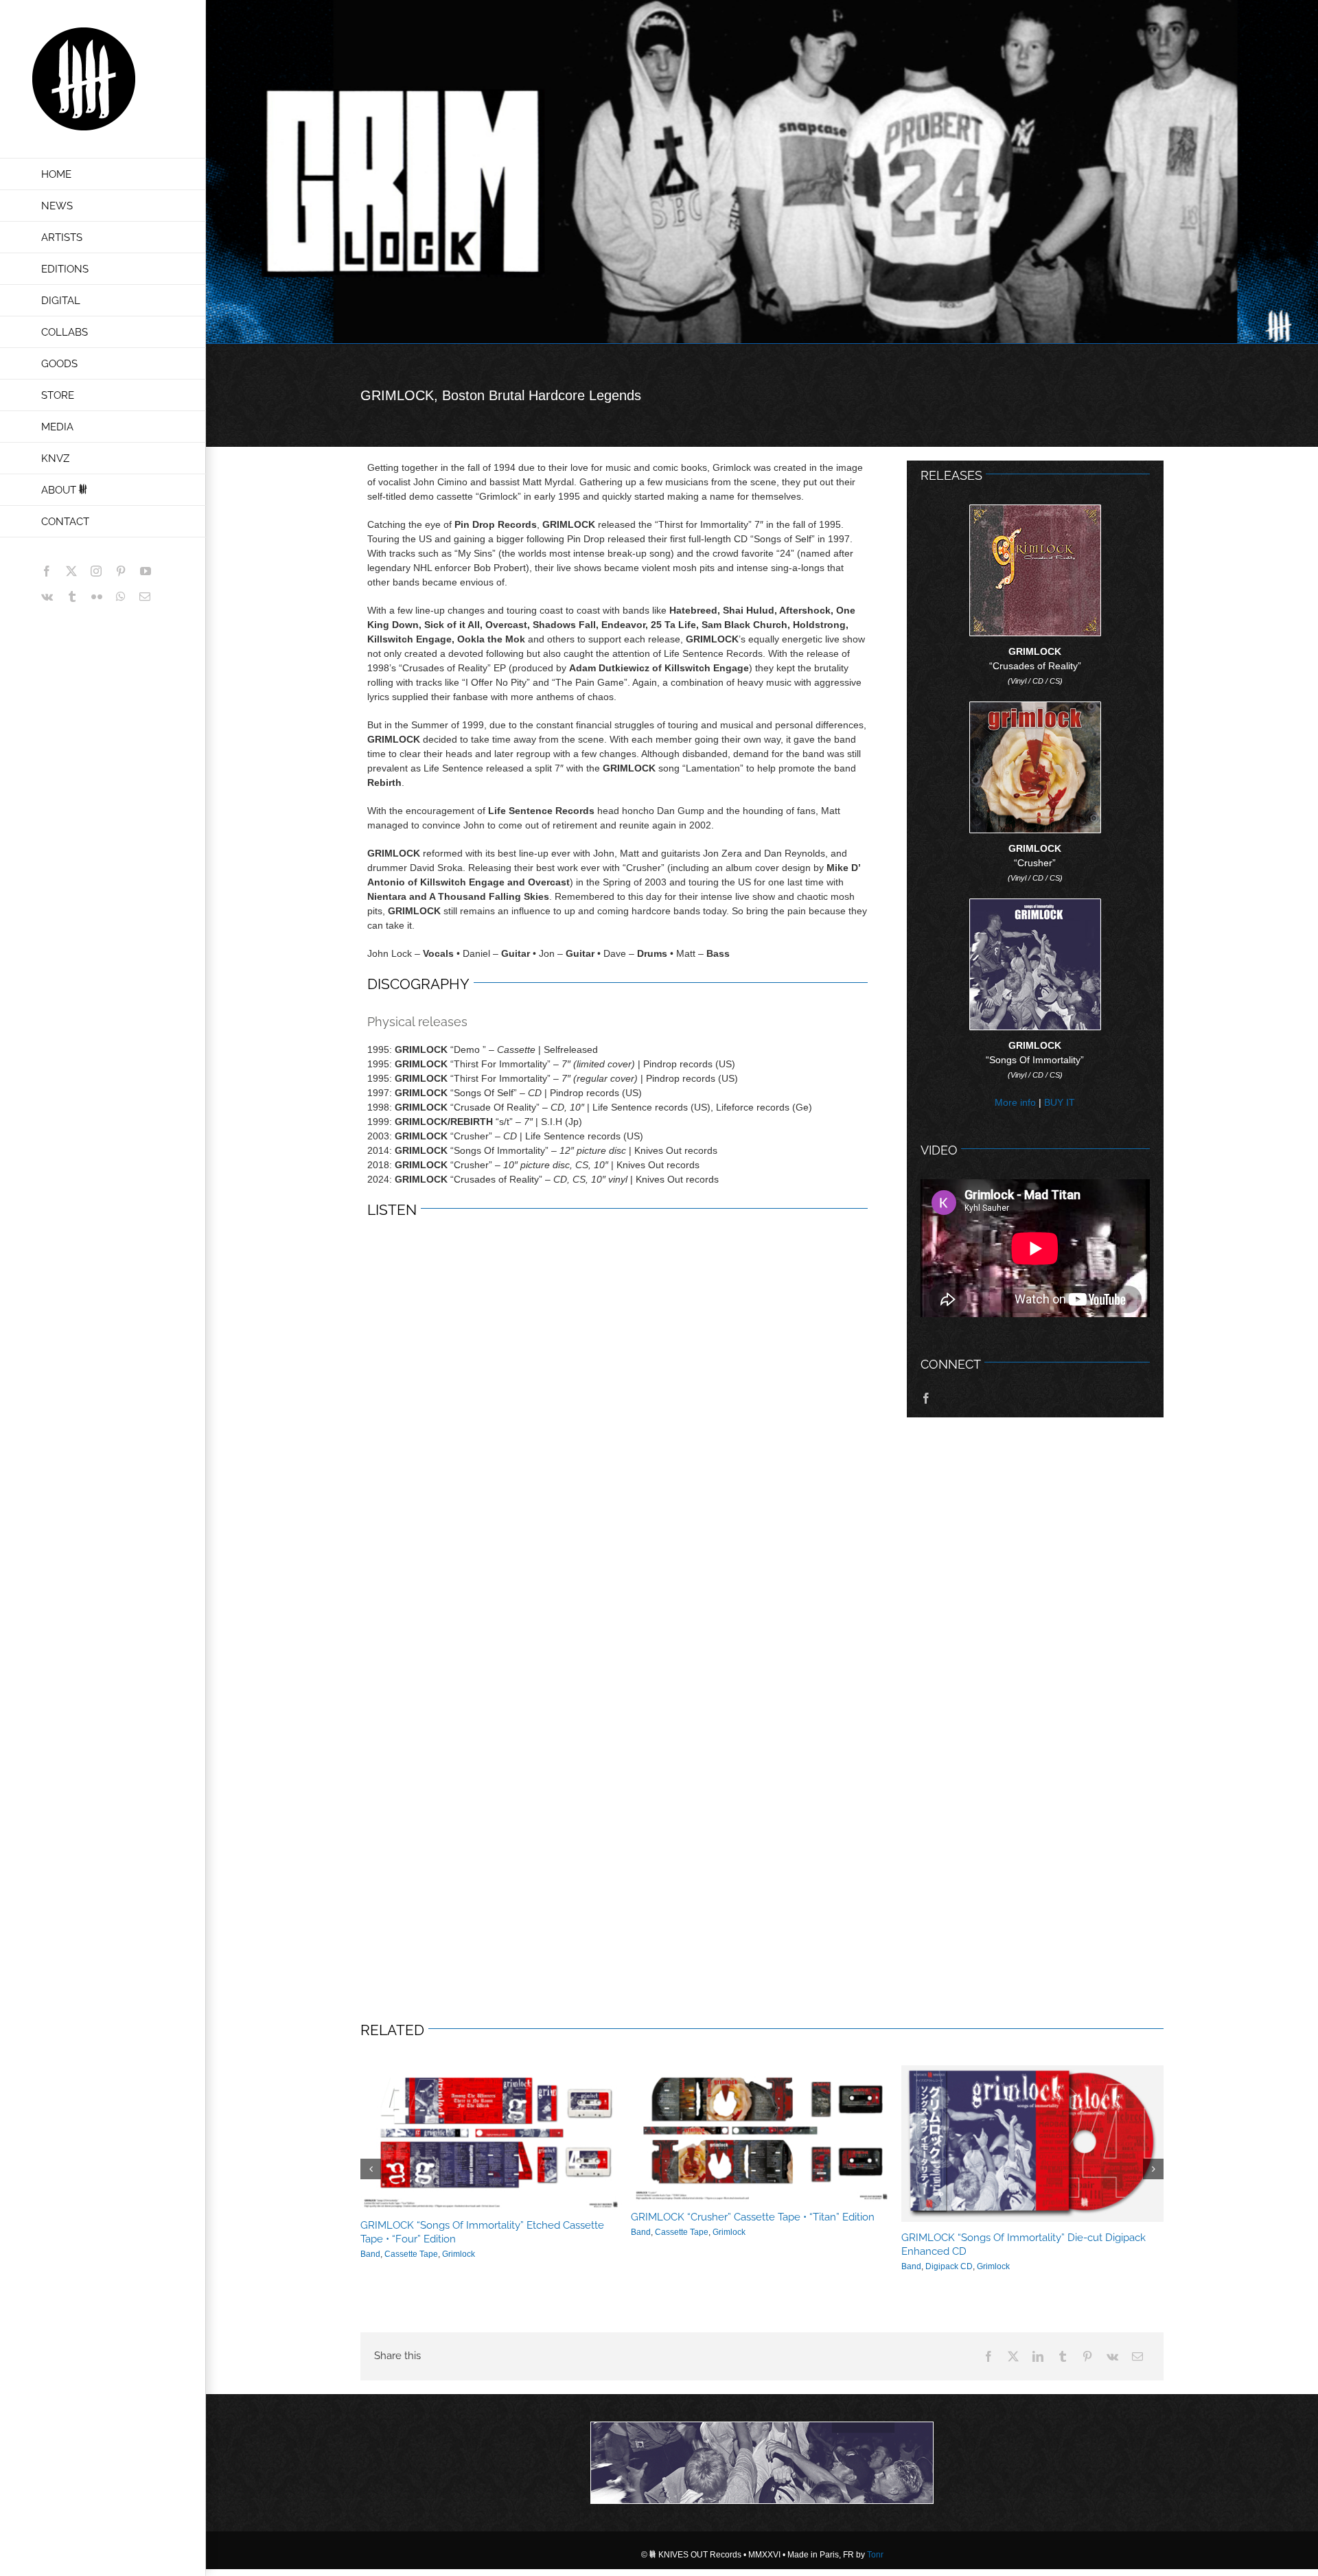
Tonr (875, 2544)
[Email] (1137, 2346)
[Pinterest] (1087, 2346)
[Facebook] (988, 2346)
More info (1015, 1102)
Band (370, 2253)
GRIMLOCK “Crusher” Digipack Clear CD (454, 2238)
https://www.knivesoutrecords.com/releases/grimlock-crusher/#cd (492, 2144)
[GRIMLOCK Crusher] (1035, 707)
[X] (1013, 2346)
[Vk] (1112, 2346)
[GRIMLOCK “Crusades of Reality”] (1035, 510)
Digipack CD (408, 2253)
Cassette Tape (682, 2254)
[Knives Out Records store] (762, 2452)
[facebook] (926, 1398)
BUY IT (1060, 1102)
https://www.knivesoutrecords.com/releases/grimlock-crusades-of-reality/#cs (762, 2138)
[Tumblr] (1063, 2346)
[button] (371, 2163)
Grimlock (452, 2253)
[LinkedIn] (1038, 2346)
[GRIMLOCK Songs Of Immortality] (1035, 904)
